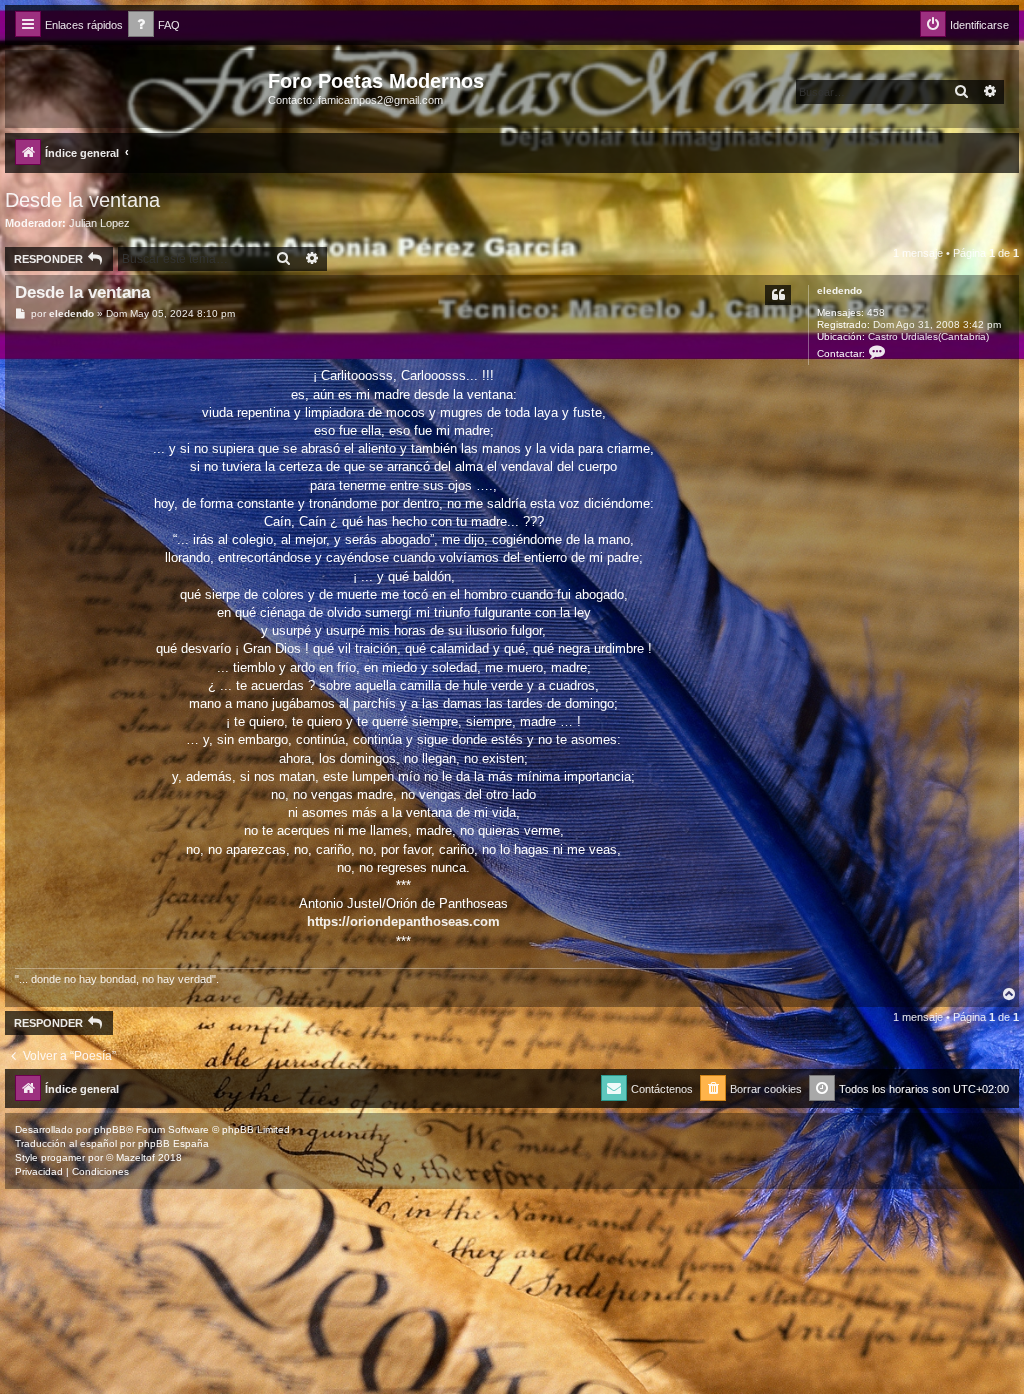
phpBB (110, 1129)
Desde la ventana (82, 200)
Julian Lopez (99, 223)
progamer (63, 1157)
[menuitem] (154, 25)
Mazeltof (135, 1157)
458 (876, 312)
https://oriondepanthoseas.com (403, 921)
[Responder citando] (778, 295)
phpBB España (173, 1143)
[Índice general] (139, 87)
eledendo (839, 290)
